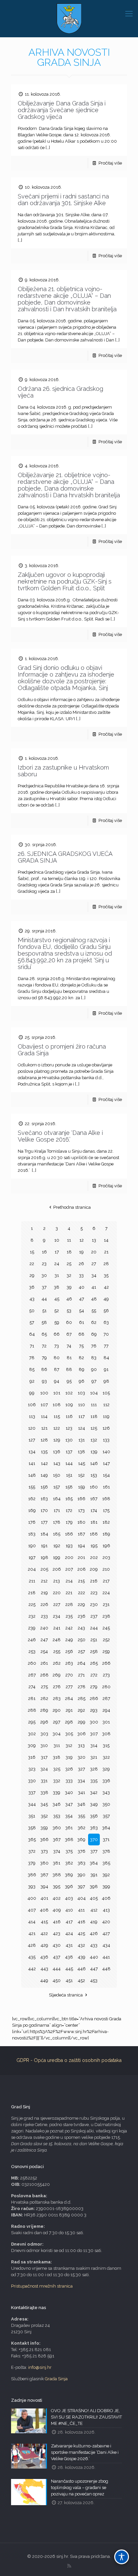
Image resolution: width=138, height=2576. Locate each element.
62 (94, 1322)
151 (69, 1475)
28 (106, 1264)
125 (94, 1428)
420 (106, 1922)
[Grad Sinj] (69, 18)
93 (44, 1381)
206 (57, 1569)
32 (69, 1275)
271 (81, 1675)
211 (32, 1581)
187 (81, 1534)
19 (81, 1252)
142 (44, 1463)
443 (44, 1969)
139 (94, 1452)
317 (44, 1757)
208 (82, 1569)
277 (69, 1687)
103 (81, 1393)
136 (57, 1452)
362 (82, 1828)
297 (57, 1722)
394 (44, 1887)
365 (32, 1839)
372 (32, 1851)
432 (81, 1945)
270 (69, 1675)
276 (57, 1687)
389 (69, 1875)
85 (32, 1369)
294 (106, 1710)
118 (94, 1416)
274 (32, 1687)
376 (82, 1851)
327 (82, 1769)
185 (57, 1534)
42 (106, 1287)
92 (32, 1381)
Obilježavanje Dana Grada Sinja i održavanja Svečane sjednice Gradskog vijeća (62, 110)
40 (82, 1287)
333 (69, 1781)
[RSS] (69, 2566)
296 (44, 1722)
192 (57, 1546)
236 (82, 1616)
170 (44, 1510)
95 (69, 1381)
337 (32, 1792)
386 (32, 1875)
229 (81, 1604)
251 (94, 1640)
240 (44, 1628)
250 (82, 1640)
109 (69, 1405)
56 (106, 1311)
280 (106, 1687)
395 (57, 1887)
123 (69, 1428)
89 (82, 1369)
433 (94, 1945)
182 (106, 1522)
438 (69, 1957)
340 (69, 1792)
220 (57, 1593)
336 (106, 1781)
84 (106, 1358)
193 (69, 1546)
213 (57, 1581)
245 (106, 1628)
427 (106, 1934)
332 (57, 1781)
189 (106, 1534)
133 (106, 1440)
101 (57, 1393)
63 (106, 1322)
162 (32, 1499)
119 (106, 1416)
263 (69, 1663)
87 (57, 1369)
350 (106, 1804)
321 (94, 1757)
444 (57, 1969)
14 (106, 1240)
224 (106, 1593)
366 (44, 1839)
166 (81, 1499)
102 (69, 1393)
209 (94, 1569)
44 (44, 1299)
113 (32, 1416)
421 (32, 1934)
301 (106, 1722)
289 (44, 1710)
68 (81, 1334)
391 (94, 1875)
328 (94, 1769)
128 (44, 1440)
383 (82, 1863)
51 (44, 1311)
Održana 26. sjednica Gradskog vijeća (60, 392)
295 (32, 1722)
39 (69, 1287)
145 (82, 1463)
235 (69, 1616)
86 (44, 1369)
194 (81, 1546)
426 (94, 1934)
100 (44, 1393)
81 (69, 1358)
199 (57, 1557)
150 (57, 1475)
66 (57, 1334)
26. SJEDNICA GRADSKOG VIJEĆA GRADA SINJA (65, 857)
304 (57, 1734)
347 (69, 1804)
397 (81, 1887)
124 (82, 1428)
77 (106, 1346)
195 (94, 1546)
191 (44, 1546)
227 (57, 1604)
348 (81, 1804)
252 (106, 1640)
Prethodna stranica (72, 1207)
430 (57, 1945)
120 (32, 1428)
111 (94, 1405)
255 (57, 1651)
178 (57, 1522)
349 (94, 1804)
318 (57, 1757)
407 (32, 1910)
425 (81, 1934)
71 (32, 1346)
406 (106, 1898)
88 (69, 1369)
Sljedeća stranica (66, 1995)
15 (32, 1252)
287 (106, 1698)
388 (57, 1875)
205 (44, 1569)
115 (57, 1416)
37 (44, 1287)
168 (106, 1499)
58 (44, 1322)
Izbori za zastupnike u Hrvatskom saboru (63, 771)
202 (94, 1557)
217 (106, 1581)
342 (94, 1792)
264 (81, 1663)
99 (32, 1393)
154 (106, 1475)
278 (82, 1687)
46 (69, 1299)
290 (57, 1710)
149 (44, 1475)
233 (44, 1616)
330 (32, 1781)
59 (57, 1322)
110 (82, 1405)
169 (32, 1510)
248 (57, 1640)
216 (94, 1581)
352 (44, 1816)
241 (57, 1628)
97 (94, 1381)
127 (32, 1440)
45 (57, 1299)
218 (32, 1593)
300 (94, 1722)
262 (57, 1663)
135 (44, 1452)
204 (32, 1569)
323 (32, 1769)
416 (57, 1922)
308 (106, 1734)
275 (44, 1687)
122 (57, 1428)
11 (69, 1240)
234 (57, 1616)
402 (57, 1898)
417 (69, 1922)
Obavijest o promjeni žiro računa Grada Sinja (62, 1050)
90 (94, 1369)
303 (44, 1734)
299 (82, 1722)
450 (57, 1981)
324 (44, 1769)
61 (82, 1322)
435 (32, 1957)
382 (69, 1863)
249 (69, 1640)
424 (69, 1934)
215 (81, 1581)
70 (106, 1334)
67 (69, 1334)
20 (94, 1252)
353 (57, 1816)
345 (44, 1804)
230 (94, 1604)
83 (94, 1358)
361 (69, 1828)
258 (94, 1651)
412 (94, 1910)
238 (106, 1616)
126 (106, 1428)
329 (106, 1769)
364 (106, 1828)
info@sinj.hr (40, 2367)
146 (94, 1463)
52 (57, 1311)
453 (94, 1981)
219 (44, 1593)
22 (32, 1264)
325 (57, 1769)
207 (69, 1569)
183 (32, 1534)
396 (69, 1887)
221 (69, 1593)
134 (32, 1452)
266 (106, 1663)
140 (106, 1452)
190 (32, 1546)
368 (69, 1839)
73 (57, 1346)
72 (44, 1346)
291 (69, 1710)
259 (106, 1651)
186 (69, 1534)
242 (69, 1628)
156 (44, 1487)
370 (94, 1839)
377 (94, 1851)
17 (57, 1252)
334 (81, 1781)
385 (106, 1863)
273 (106, 1675)
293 (94, 1710)
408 (44, 1910)
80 (57, 1358)
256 (69, 1651)
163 (44, 1499)
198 (44, 1557)
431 (69, 1945)
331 (44, 1781)
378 (106, 1851)
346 (57, 1804)
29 (32, 1275)
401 (44, 1898)
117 (82, 1416)
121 (44, 1428)
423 (57, 1934)
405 (94, 1898)
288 (32, 1710)
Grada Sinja (56, 2379)
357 (106, 1816)
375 (69, 1851)
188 (94, 1534)
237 (94, 1616)
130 (69, 1440)
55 (94, 1311)
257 (82, 1651)
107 (44, 1405)
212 (44, 1581)
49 (106, 1299)
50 (32, 1311)
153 (94, 1475)
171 (57, 1510)
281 (32, 1698)
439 (82, 1957)
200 (69, 1557)
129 (57, 1440)
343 (106, 1792)
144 (69, 1463)
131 (82, 1440)
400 (32, 1898)
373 (44, 1851)
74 (69, 1346)
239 (32, 1628)
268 (44, 1675)
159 (82, 1487)
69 (94, 1334)
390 (81, 1875)
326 (69, 1769)
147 (106, 1463)
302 (32, 1734)
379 (32, 1863)
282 (44, 1698)
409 (57, 1910)
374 (57, 1851)
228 (69, 1604)
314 (94, 1745)
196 (106, 1546)
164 (57, 1499)
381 (57, 1863)
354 (69, 1816)
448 (106, 1969)
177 (44, 1522)
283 (57, 1698)
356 (94, 1816)
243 (81, 1628)
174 (94, 1510)
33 (81, 1275)
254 (44, 1651)
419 (94, 1922)
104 (94, 1393)
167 (94, 1499)
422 (44, 1934)
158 (69, 1487)
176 (32, 1522)
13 (94, 1240)
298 (69, 1722)
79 (44, 1358)
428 (32, 1945)
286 (94, 1698)
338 (44, 1792)
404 (82, 1898)
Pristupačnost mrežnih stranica (42, 2286)
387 (44, 1875)
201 (81, 1557)
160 (94, 1487)
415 (44, 1922)
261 (44, 1663)
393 (32, 1887)
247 (44, 1640)
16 (44, 1252)
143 (57, 1463)
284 (69, 1698)
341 (82, 1792)
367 (57, 1839)
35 (106, 1275)
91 (106, 1369)
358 (32, 1828)
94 (57, 1381)
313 (81, 1745)
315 (106, 1745)
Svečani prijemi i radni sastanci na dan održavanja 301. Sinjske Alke (63, 200)
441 (106, 1957)
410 (69, 1910)
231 (106, 1604)
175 (106, 1510)
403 (69, 1898)
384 (94, 1863)
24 (57, 1264)
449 (44, 1981)
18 (69, 1252)
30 (44, 1275)
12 (82, 1240)
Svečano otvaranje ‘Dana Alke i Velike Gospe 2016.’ (60, 1136)
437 (57, 1957)
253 (32, 1651)
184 (44, 1534)
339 (57, 1792)
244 (94, 1628)
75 (81, 1346)
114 (44, 1416)
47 (82, 1299)
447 (94, 1969)
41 (94, 1287)
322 (106, 1757)
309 (32, 1745)
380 (44, 1863)
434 (106, 1945)
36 (32, 1287)
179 (69, 1522)
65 (44, 1334)
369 (81, 1839)
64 (32, 1334)
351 (32, 1816)
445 (69, 1969)
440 (94, 1957)
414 (32, 1922)
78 (32, 1358)
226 (44, 1604)
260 (32, 1663)
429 (44, 1945)
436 (44, 1957)
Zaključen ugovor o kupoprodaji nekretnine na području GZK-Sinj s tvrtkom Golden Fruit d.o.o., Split (65, 581)
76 (94, 1346)
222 (82, 1593)
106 (32, 1405)
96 (82, 1381)
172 (69, 1510)
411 (81, 1910)
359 (44, 1828)
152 (81, 1475)
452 (81, 1981)
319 (69, 1757)
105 (106, 1393)
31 (57, 1275)
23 (44, 1264)
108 (57, 1405)
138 (81, 1452)
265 (94, 1663)
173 (81, 1510)
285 (82, 1698)
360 (57, 1828)
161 (106, 1487)
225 (32, 1604)
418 (82, 1922)
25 (69, 1264)
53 (69, 1311)
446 (82, 1969)
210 (106, 1569)
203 (106, 1557)
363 (94, 1828)
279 (94, 1687)
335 (94, 1781)
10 (57, 1240)
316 (32, 1757)
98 (106, 1381)
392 (106, 1875)
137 (69, 1452)
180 (81, 1522)
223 (94, 1593)
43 (32, 1299)
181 (94, 1522)
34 (94, 1275)
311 (57, 1745)
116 (69, 1416)
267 (32, 1675)
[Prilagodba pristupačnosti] (122, 2557)
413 (106, 1910)
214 (69, 1581)
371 (106, 1839)
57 (32, 1322)
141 (32, 1463)
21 (106, 1252)
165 (69, 1499)
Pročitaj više (110, 163)
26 (81, 1264)
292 (81, 1710)
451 (69, 1981)
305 (69, 1734)
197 (32, 1557)
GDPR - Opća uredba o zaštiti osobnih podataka (69, 2060)
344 (32, 1804)
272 (94, 1675)
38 (57, 1287)
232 (32, 1616)
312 (69, 1745)
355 (82, 1816)
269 (57, 1675)
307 (94, 1734)
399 (106, 1887)
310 (44, 1745)
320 (82, 1757)
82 (81, 1358)
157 (57, 1487)
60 (69, 1322)
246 (32, 1640)
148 (32, 1475)
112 (106, 1405)
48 (94, 1299)
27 (94, 1264)
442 (32, 1969)
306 (82, 1734)
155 (32, 1487)
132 (94, 1440)
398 (94, 1887)
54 (82, 1311)
